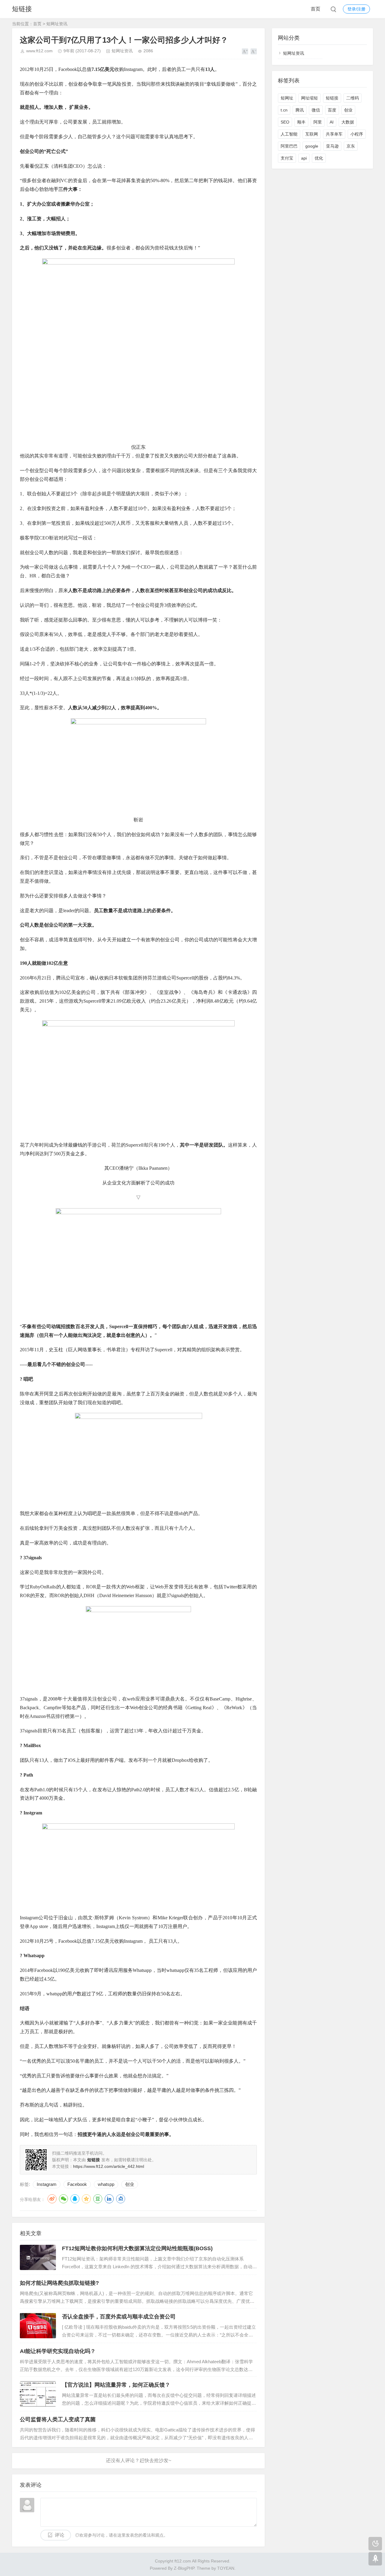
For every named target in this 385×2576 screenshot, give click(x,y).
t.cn (284, 110)
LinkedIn (109, 2199)
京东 (351, 146)
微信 (316, 110)
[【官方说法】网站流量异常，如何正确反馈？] (38, 2394)
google (312, 146)
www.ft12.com (39, 51)
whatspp (106, 2184)
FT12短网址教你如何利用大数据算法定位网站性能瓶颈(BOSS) (137, 2248)
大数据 (348, 122)
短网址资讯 (57, 24)
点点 (121, 2199)
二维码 (353, 98)
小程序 (357, 134)
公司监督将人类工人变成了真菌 (58, 2419)
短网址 (287, 98)
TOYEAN (226, 2568)
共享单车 (334, 134)
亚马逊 (332, 146)
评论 (60, 2535)
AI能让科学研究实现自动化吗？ (58, 2351)
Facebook (77, 2184)
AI (332, 122)
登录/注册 (356, 9)
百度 (332, 110)
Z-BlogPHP (184, 2568)
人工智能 (289, 134)
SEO (285, 122)
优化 (319, 158)
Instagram (47, 2184)
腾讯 (300, 110)
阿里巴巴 (289, 146)
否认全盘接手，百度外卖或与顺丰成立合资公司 (119, 2317)
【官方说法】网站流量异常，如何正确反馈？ (116, 2385)
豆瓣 (98, 2199)
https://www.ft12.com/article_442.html (109, 2166)
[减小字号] (254, 51)
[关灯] (375, 2544)
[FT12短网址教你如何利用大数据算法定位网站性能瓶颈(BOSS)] (38, 2257)
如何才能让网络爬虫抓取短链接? (59, 2283)
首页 (316, 9)
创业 (130, 2184)
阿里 (318, 122)
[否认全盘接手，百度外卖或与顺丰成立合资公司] (38, 2326)
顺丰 (301, 122)
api (304, 158)
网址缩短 (310, 98)
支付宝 (287, 158)
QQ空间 (86, 2199)
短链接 (22, 9)
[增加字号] (245, 51)
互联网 (312, 134)
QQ (75, 2199)
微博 (52, 2199)
